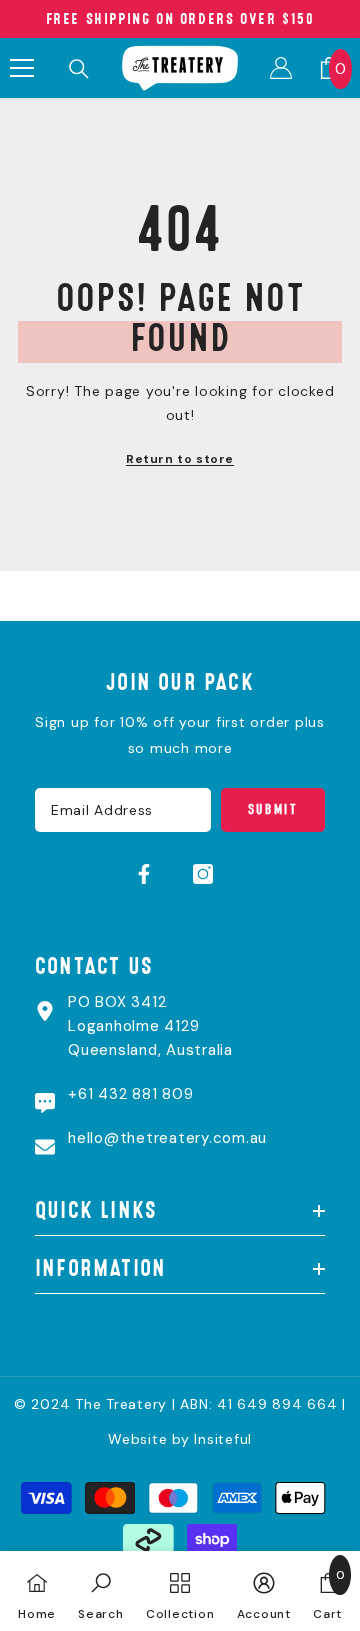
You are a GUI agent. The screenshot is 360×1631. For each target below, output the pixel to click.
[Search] (79, 69)
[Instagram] (203, 874)
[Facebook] (144, 874)
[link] (101, 1591)
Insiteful (223, 1439)
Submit (273, 809)
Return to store (180, 459)
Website (137, 1439)
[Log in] (281, 68)
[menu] (22, 68)
